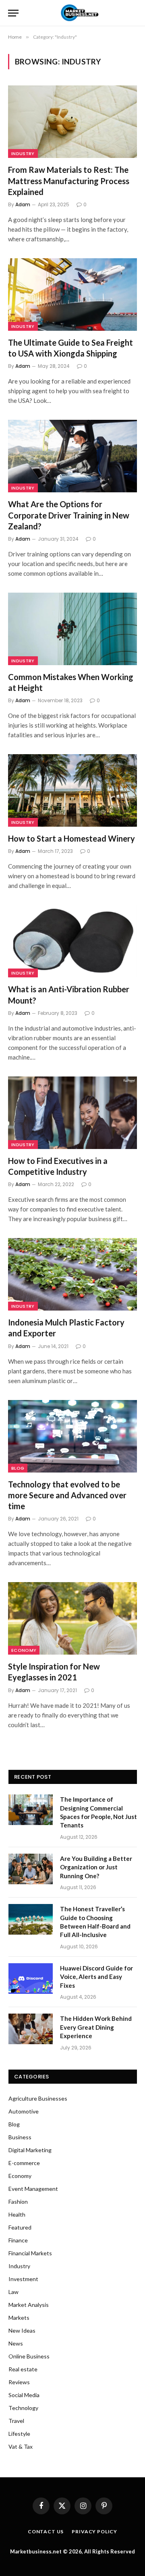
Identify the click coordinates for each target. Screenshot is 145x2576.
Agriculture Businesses (38, 2098)
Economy (24, 1650)
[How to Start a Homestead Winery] (72, 790)
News (16, 2343)
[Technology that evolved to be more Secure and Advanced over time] (72, 1436)
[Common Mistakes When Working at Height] (72, 629)
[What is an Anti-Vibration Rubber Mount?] (72, 941)
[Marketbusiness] (78, 13)
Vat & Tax (21, 2446)
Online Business (29, 2356)
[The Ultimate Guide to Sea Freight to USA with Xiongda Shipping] (72, 295)
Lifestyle (19, 2434)
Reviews (19, 2382)
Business (20, 2137)
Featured (20, 2227)
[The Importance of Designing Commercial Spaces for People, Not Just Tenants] (31, 1810)
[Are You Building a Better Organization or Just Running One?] (31, 1869)
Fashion (18, 2202)
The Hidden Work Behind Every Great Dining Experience (96, 2027)
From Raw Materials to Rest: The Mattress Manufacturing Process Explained (69, 180)
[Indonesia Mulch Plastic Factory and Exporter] (72, 1274)
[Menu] (13, 13)
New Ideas (22, 2330)
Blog (18, 1468)
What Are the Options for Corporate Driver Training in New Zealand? (69, 515)
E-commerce (24, 2163)
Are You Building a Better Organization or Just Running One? (96, 1867)
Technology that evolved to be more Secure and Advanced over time (67, 1495)
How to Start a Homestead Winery (72, 838)
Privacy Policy (94, 2531)
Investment (23, 2279)
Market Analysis (29, 2305)
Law (13, 2292)
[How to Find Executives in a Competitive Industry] (72, 1113)
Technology (23, 2408)
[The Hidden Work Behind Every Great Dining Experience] (31, 2029)
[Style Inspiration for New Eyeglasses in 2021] (72, 1618)
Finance (18, 2240)
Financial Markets (30, 2253)
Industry (23, 153)
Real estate (23, 2369)
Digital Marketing (30, 2150)
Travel (16, 2421)
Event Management (33, 2189)
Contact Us (46, 2531)
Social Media (24, 2395)
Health (17, 2214)
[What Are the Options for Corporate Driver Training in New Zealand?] (72, 456)
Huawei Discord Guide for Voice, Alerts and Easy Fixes (96, 1977)
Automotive (24, 2111)
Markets (19, 2318)
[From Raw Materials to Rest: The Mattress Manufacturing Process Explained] (72, 122)
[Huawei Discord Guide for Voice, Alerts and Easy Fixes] (31, 1979)
